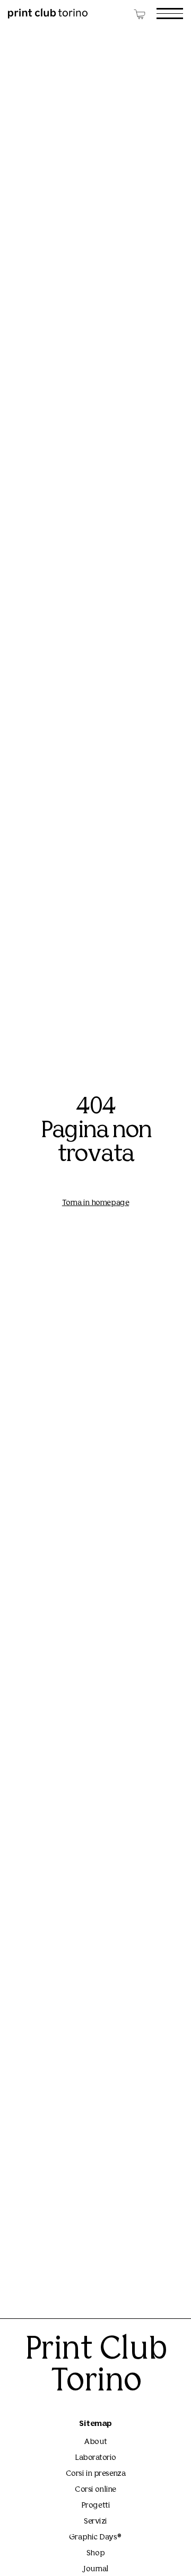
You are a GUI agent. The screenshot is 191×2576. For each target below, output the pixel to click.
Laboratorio (95, 2458)
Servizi (95, 2522)
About (95, 2442)
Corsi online (95, 2490)
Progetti (95, 2506)
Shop (95, 2553)
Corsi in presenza (95, 2474)
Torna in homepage (95, 1203)
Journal (95, 2569)
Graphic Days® (95, 2538)
